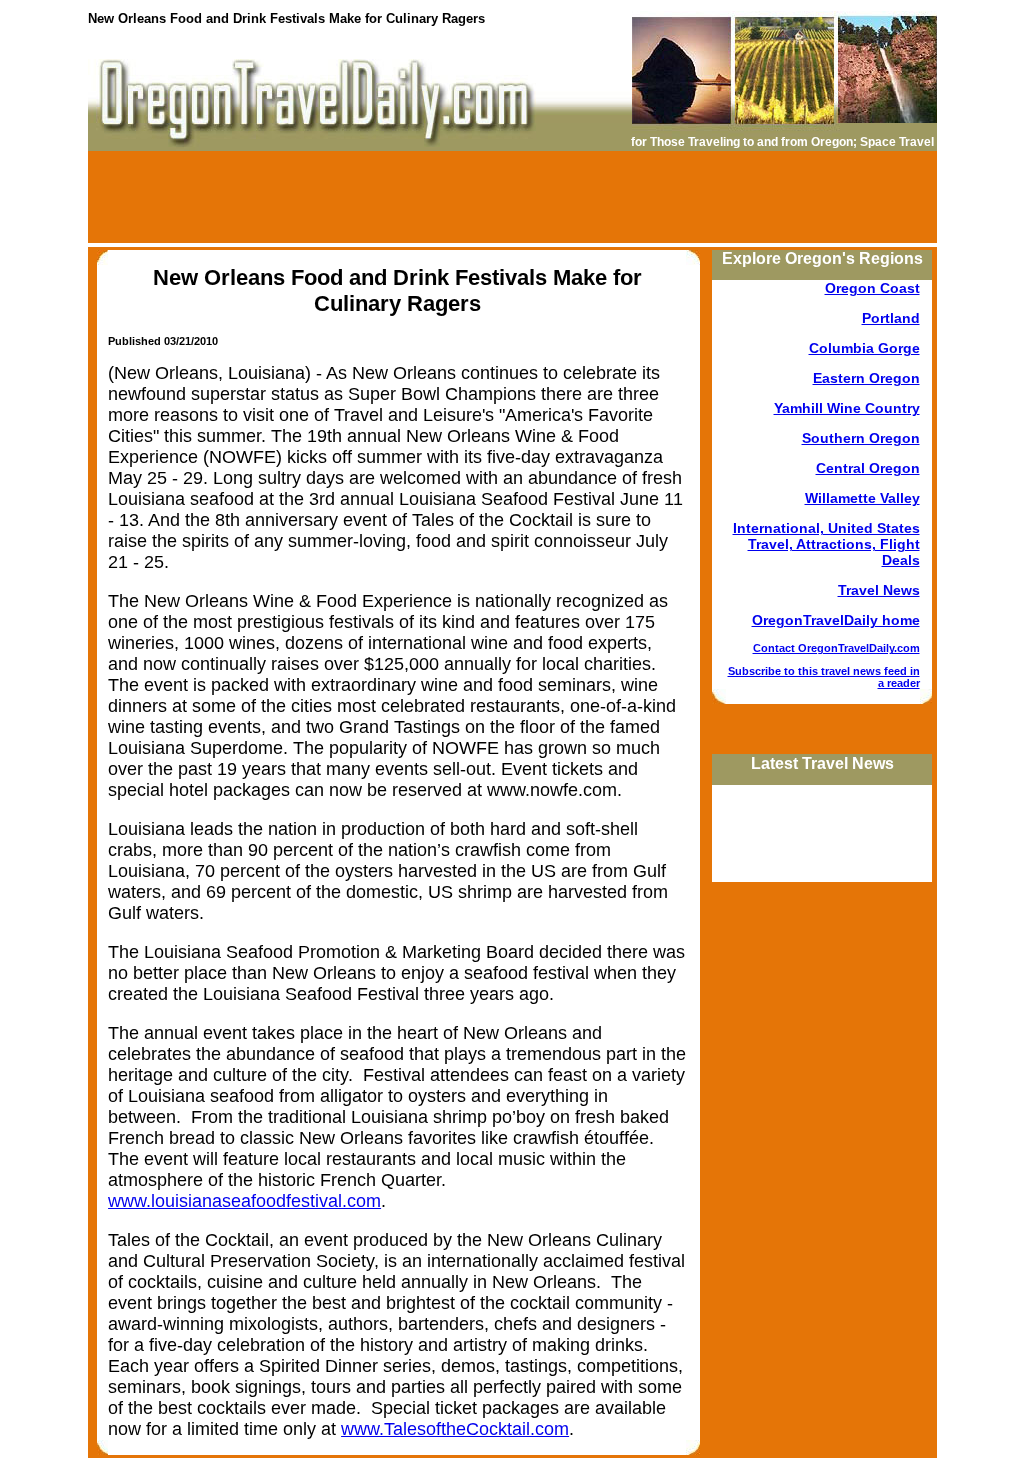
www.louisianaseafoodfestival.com (244, 1201)
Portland (891, 318)
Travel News (879, 590)
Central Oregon (868, 468)
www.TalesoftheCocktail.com (455, 1429)
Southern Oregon (861, 438)
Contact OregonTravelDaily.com (836, 648)
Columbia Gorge (864, 348)
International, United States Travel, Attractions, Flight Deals (826, 544)
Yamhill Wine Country (847, 408)
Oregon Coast (872, 288)
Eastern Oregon (866, 378)
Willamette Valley (862, 498)
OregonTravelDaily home (836, 620)
